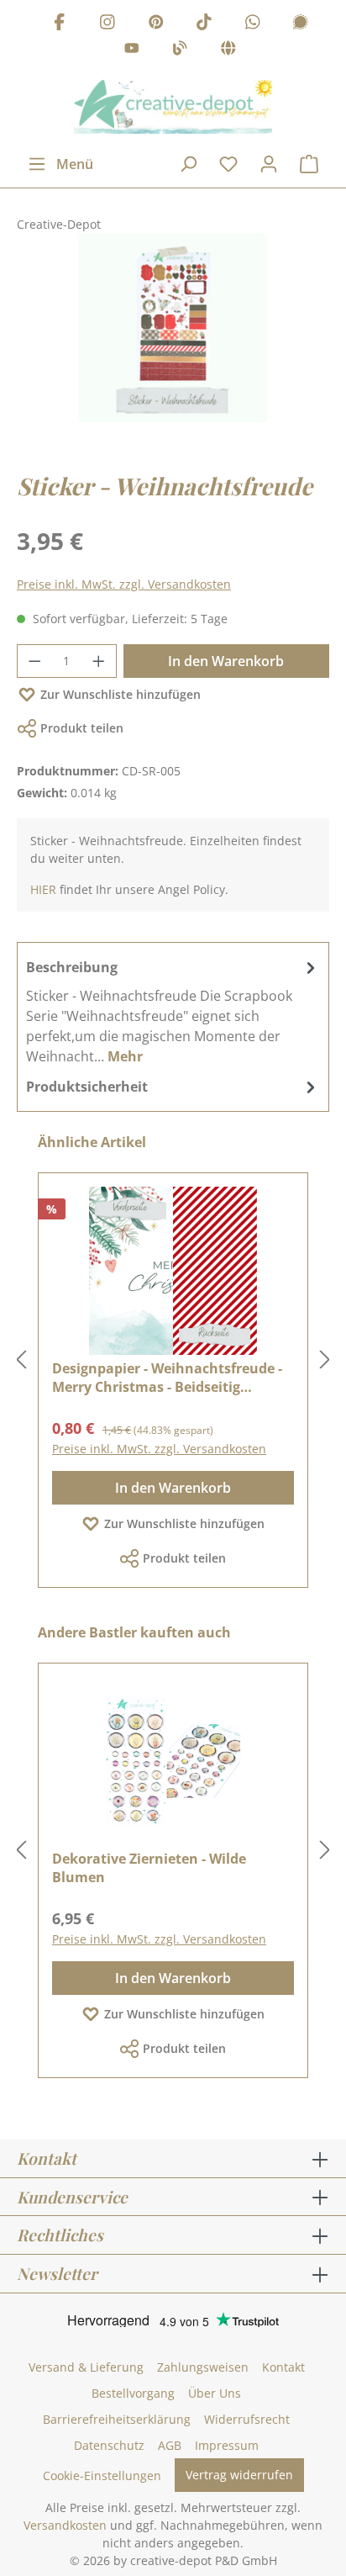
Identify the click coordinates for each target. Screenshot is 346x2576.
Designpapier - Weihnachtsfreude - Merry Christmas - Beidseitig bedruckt (167, 1378)
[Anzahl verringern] (34, 661)
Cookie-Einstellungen (102, 2475)
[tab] (173, 1011)
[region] (173, 344)
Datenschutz (109, 2445)
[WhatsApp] (253, 24)
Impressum (227, 2445)
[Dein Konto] (269, 164)
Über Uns (215, 2393)
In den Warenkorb (226, 661)
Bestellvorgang (133, 2393)
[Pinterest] (156, 24)
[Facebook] (60, 24)
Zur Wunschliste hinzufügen (121, 694)
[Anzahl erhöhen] (99, 661)
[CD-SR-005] (173, 328)
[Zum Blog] (180, 51)
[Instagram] (107, 24)
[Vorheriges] (21, 1360)
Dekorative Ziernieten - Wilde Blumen (149, 1868)
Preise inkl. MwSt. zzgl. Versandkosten (124, 584)
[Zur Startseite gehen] (173, 107)
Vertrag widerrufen (239, 2475)
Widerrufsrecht (247, 2419)
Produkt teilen (82, 728)
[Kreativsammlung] (228, 51)
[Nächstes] (325, 1360)
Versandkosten (65, 2525)
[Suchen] (188, 164)
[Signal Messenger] (301, 24)
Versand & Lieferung (86, 2367)
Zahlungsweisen (203, 2367)
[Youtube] (132, 51)
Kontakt (283, 2367)
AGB (170, 2445)
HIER (43, 889)
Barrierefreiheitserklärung (117, 2419)
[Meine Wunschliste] (228, 164)
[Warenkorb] (309, 164)
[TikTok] (204, 24)
